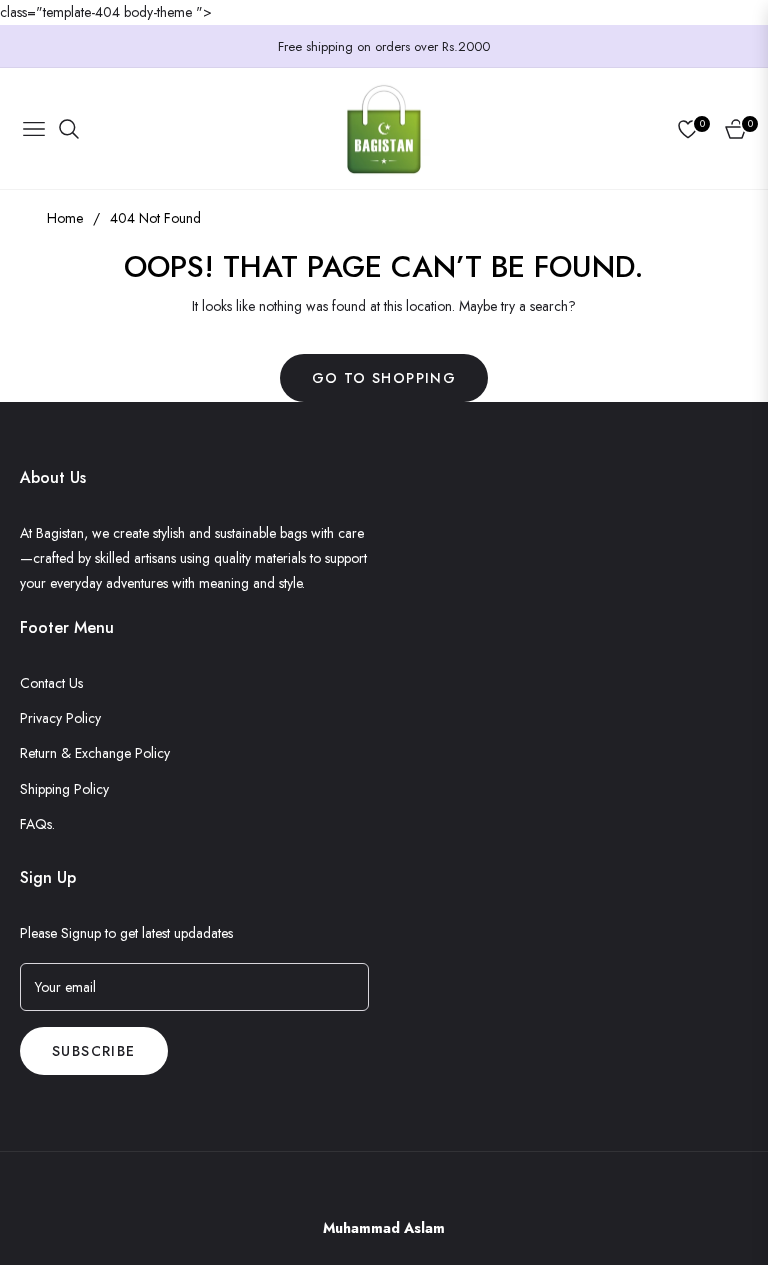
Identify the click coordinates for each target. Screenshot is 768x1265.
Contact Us (51, 683)
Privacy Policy (60, 718)
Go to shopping (384, 378)
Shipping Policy (64, 789)
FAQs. (37, 824)
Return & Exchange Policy (95, 753)
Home (65, 218)
